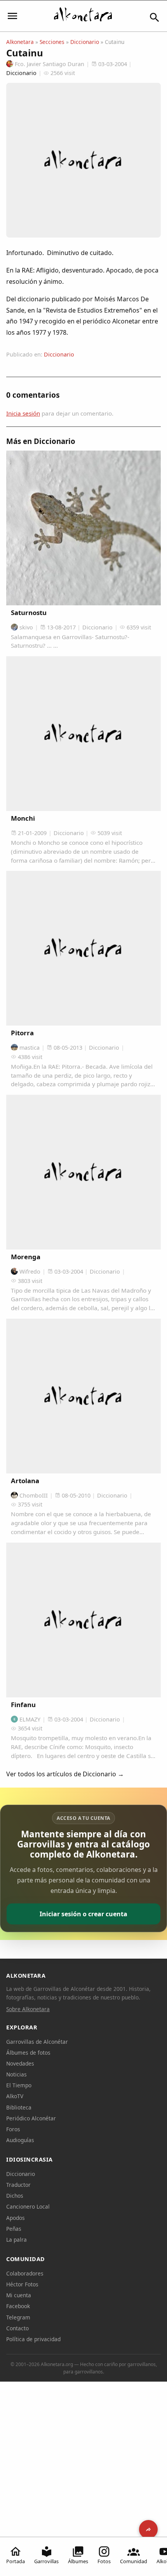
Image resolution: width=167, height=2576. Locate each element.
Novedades (20, 2063)
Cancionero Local (28, 2206)
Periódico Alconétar (31, 2118)
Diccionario (85, 42)
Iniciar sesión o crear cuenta (83, 1914)
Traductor (18, 2185)
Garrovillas (46, 2561)
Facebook (18, 2306)
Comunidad (134, 2561)
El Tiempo (19, 2085)
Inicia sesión (23, 413)
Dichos (15, 2196)
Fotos (104, 2561)
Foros (13, 2129)
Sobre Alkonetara (28, 2009)
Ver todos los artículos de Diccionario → (65, 1774)
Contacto (17, 2328)
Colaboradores (25, 2273)
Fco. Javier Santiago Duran (50, 64)
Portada (16, 2561)
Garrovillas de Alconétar (37, 2042)
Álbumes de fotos (28, 2053)
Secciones (52, 42)
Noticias (17, 2074)
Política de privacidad (33, 2339)
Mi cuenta (19, 2295)
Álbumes (78, 2561)
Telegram (18, 2317)
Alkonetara (20, 42)
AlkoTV (15, 2096)
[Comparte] (148, 2529)
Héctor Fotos (22, 2284)
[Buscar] (155, 17)
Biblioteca (19, 2107)
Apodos (16, 2218)
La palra (17, 2240)
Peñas (14, 2229)
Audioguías (20, 2140)
